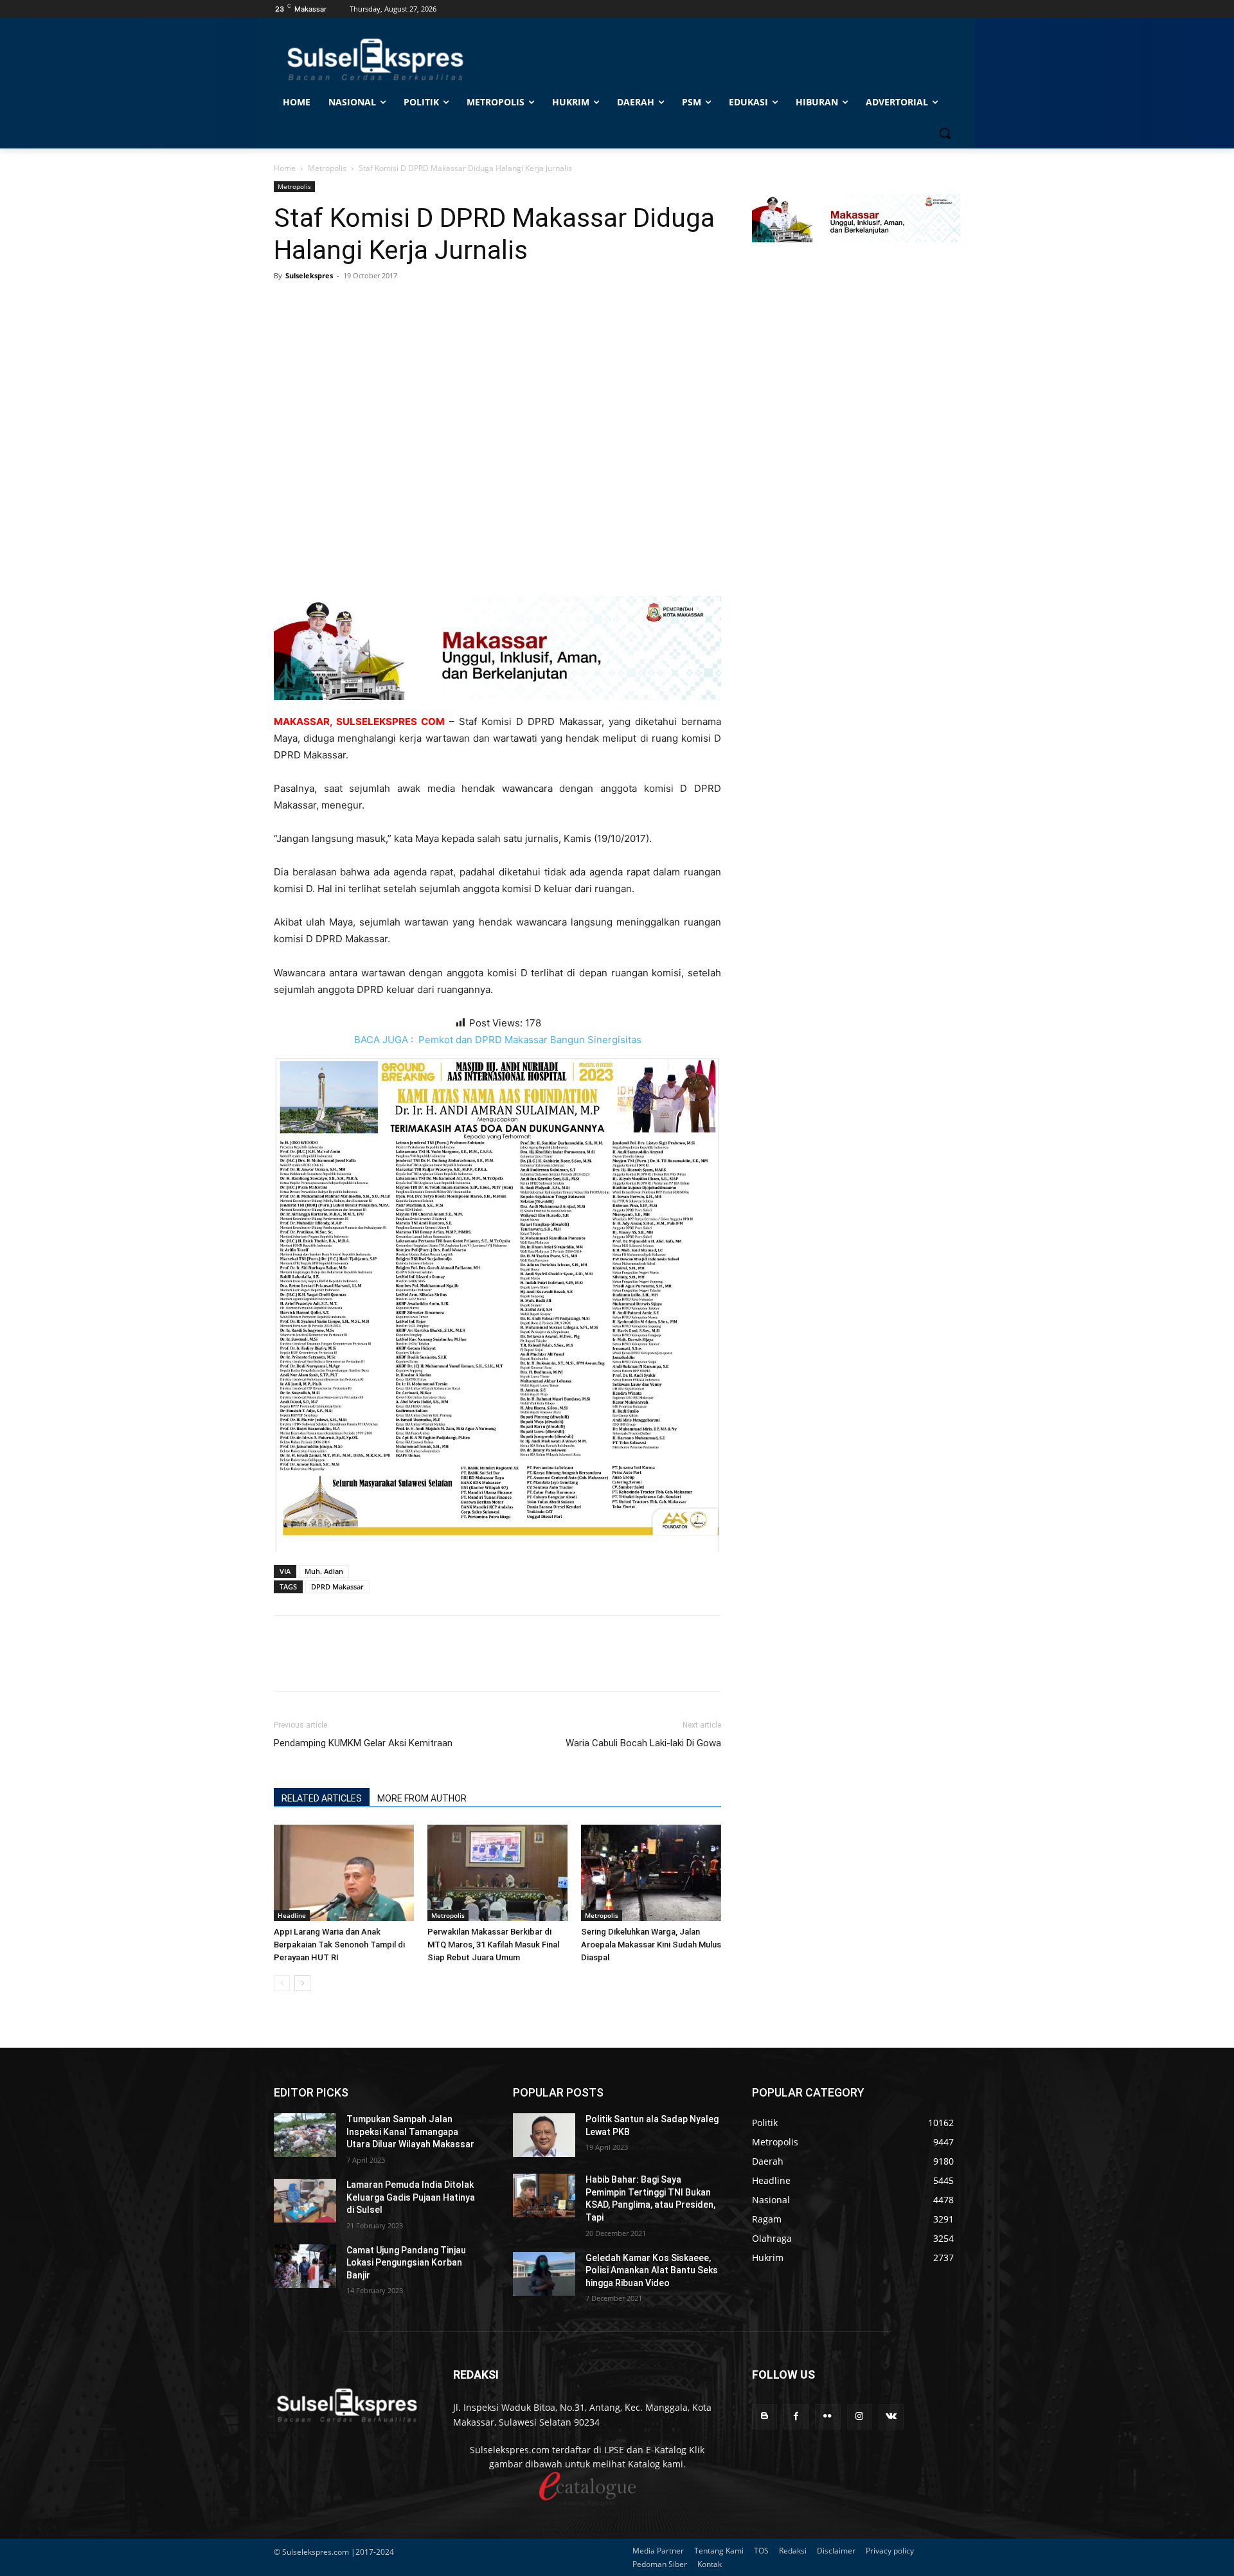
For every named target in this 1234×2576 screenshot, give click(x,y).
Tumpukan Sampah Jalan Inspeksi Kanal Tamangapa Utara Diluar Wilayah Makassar (410, 2132)
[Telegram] (375, 305)
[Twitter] (316, 305)
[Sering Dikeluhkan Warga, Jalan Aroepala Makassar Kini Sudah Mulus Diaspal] (651, 1873)
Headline (292, 1915)
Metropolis (327, 168)
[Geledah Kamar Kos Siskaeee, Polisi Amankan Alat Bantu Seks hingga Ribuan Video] (544, 2274)
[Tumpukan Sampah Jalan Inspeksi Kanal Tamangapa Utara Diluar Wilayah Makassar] (305, 2135)
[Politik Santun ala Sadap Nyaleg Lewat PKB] (544, 2135)
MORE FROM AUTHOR (422, 1798)
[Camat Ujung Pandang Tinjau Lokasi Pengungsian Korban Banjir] (305, 2266)
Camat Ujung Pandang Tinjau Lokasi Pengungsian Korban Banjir (406, 2263)
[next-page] (302, 1983)
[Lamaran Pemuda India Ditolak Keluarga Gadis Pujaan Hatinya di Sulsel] (305, 2201)
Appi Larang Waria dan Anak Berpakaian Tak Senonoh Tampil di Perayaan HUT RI (339, 1945)
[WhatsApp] (346, 305)
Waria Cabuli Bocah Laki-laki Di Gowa (643, 1743)
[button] (945, 133)
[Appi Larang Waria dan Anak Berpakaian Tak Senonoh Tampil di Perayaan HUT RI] (344, 1873)
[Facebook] (287, 305)
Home (285, 168)
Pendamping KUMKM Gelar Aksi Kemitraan (363, 1743)
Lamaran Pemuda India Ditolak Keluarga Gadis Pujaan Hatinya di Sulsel (411, 2197)
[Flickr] (827, 2416)
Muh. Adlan (324, 1571)
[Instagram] (860, 2416)
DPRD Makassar (337, 1587)
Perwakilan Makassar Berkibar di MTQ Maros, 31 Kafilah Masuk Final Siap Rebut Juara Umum (493, 1945)
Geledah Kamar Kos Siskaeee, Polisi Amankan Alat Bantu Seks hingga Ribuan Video (652, 2270)
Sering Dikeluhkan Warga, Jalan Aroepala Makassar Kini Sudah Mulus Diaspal (651, 1945)
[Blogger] (765, 2416)
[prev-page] (282, 1983)
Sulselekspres (309, 275)
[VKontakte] (891, 2416)
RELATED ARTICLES (322, 1798)
